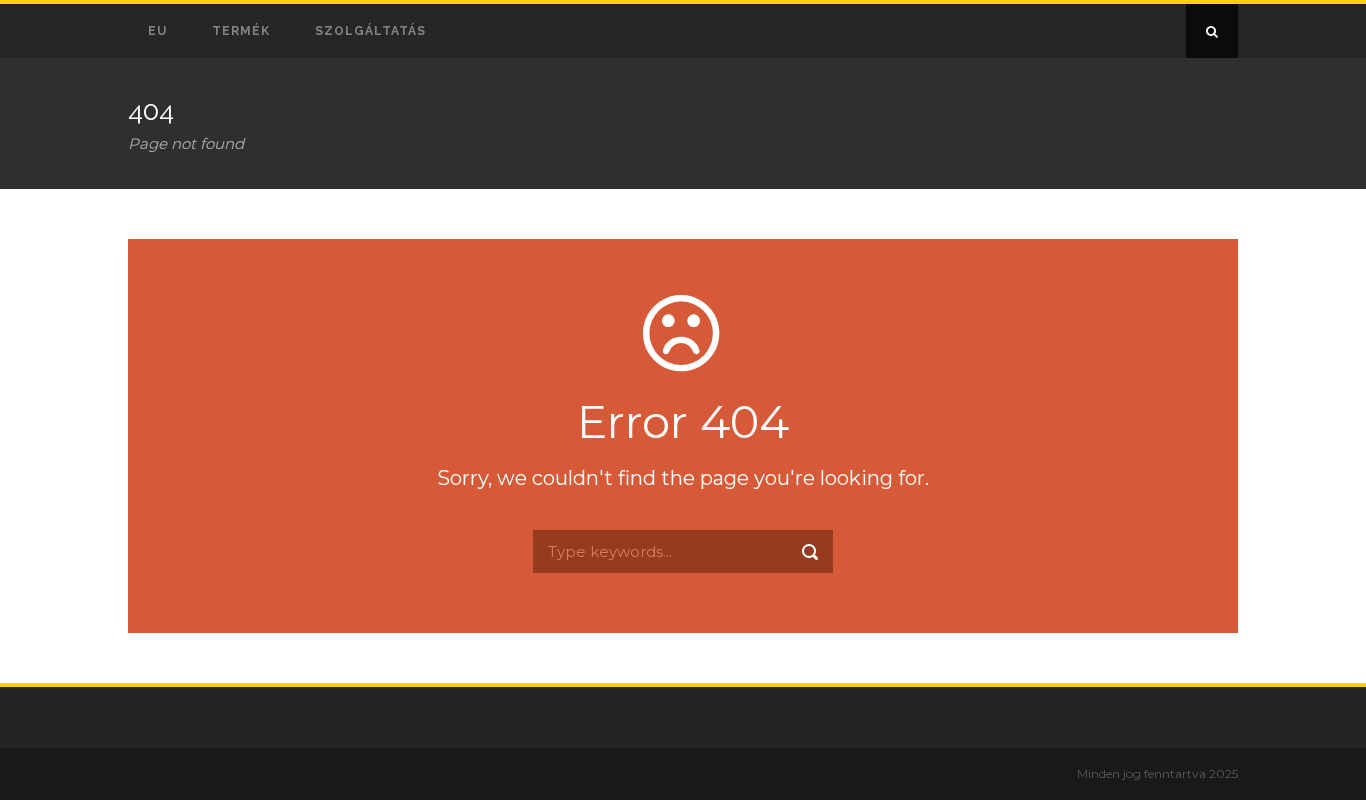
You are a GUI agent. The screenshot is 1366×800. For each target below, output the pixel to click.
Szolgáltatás (370, 31)
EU (157, 31)
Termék (241, 31)
